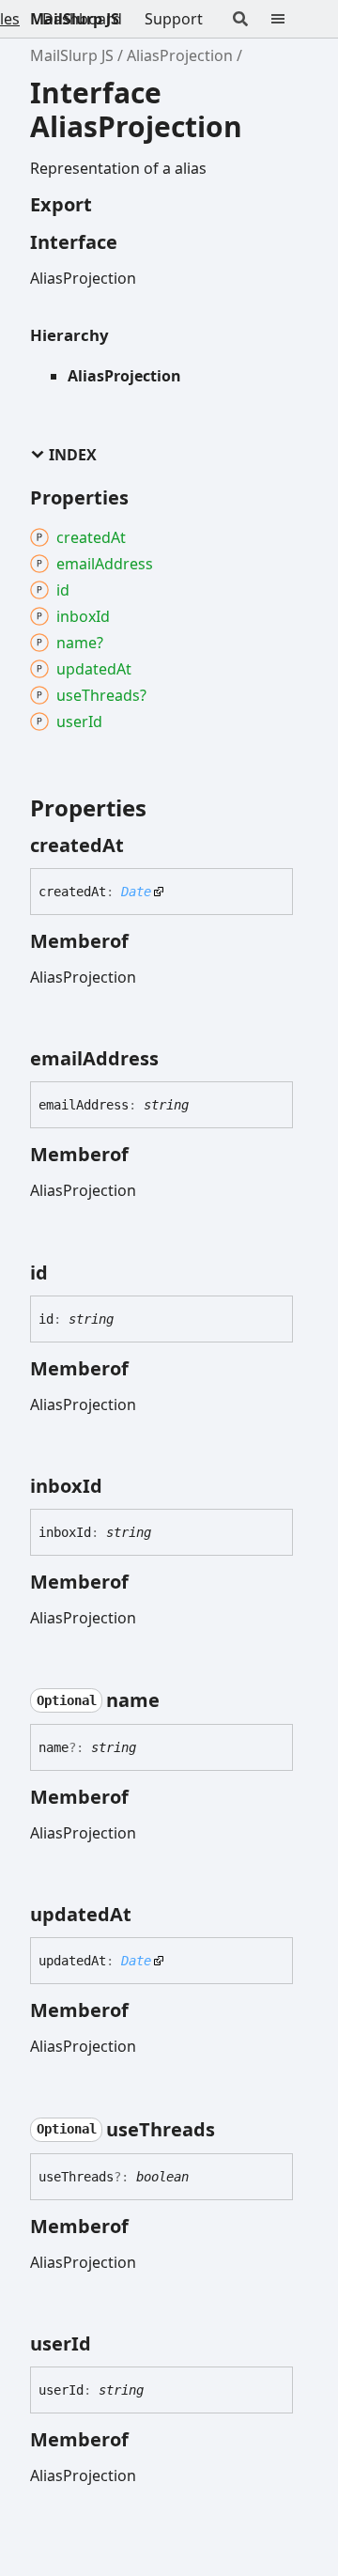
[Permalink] (141, 846)
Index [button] (73, 455)
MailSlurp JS (75, 19)
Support (174, 19)
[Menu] (289, 19)
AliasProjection (180, 55)
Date (136, 892)
